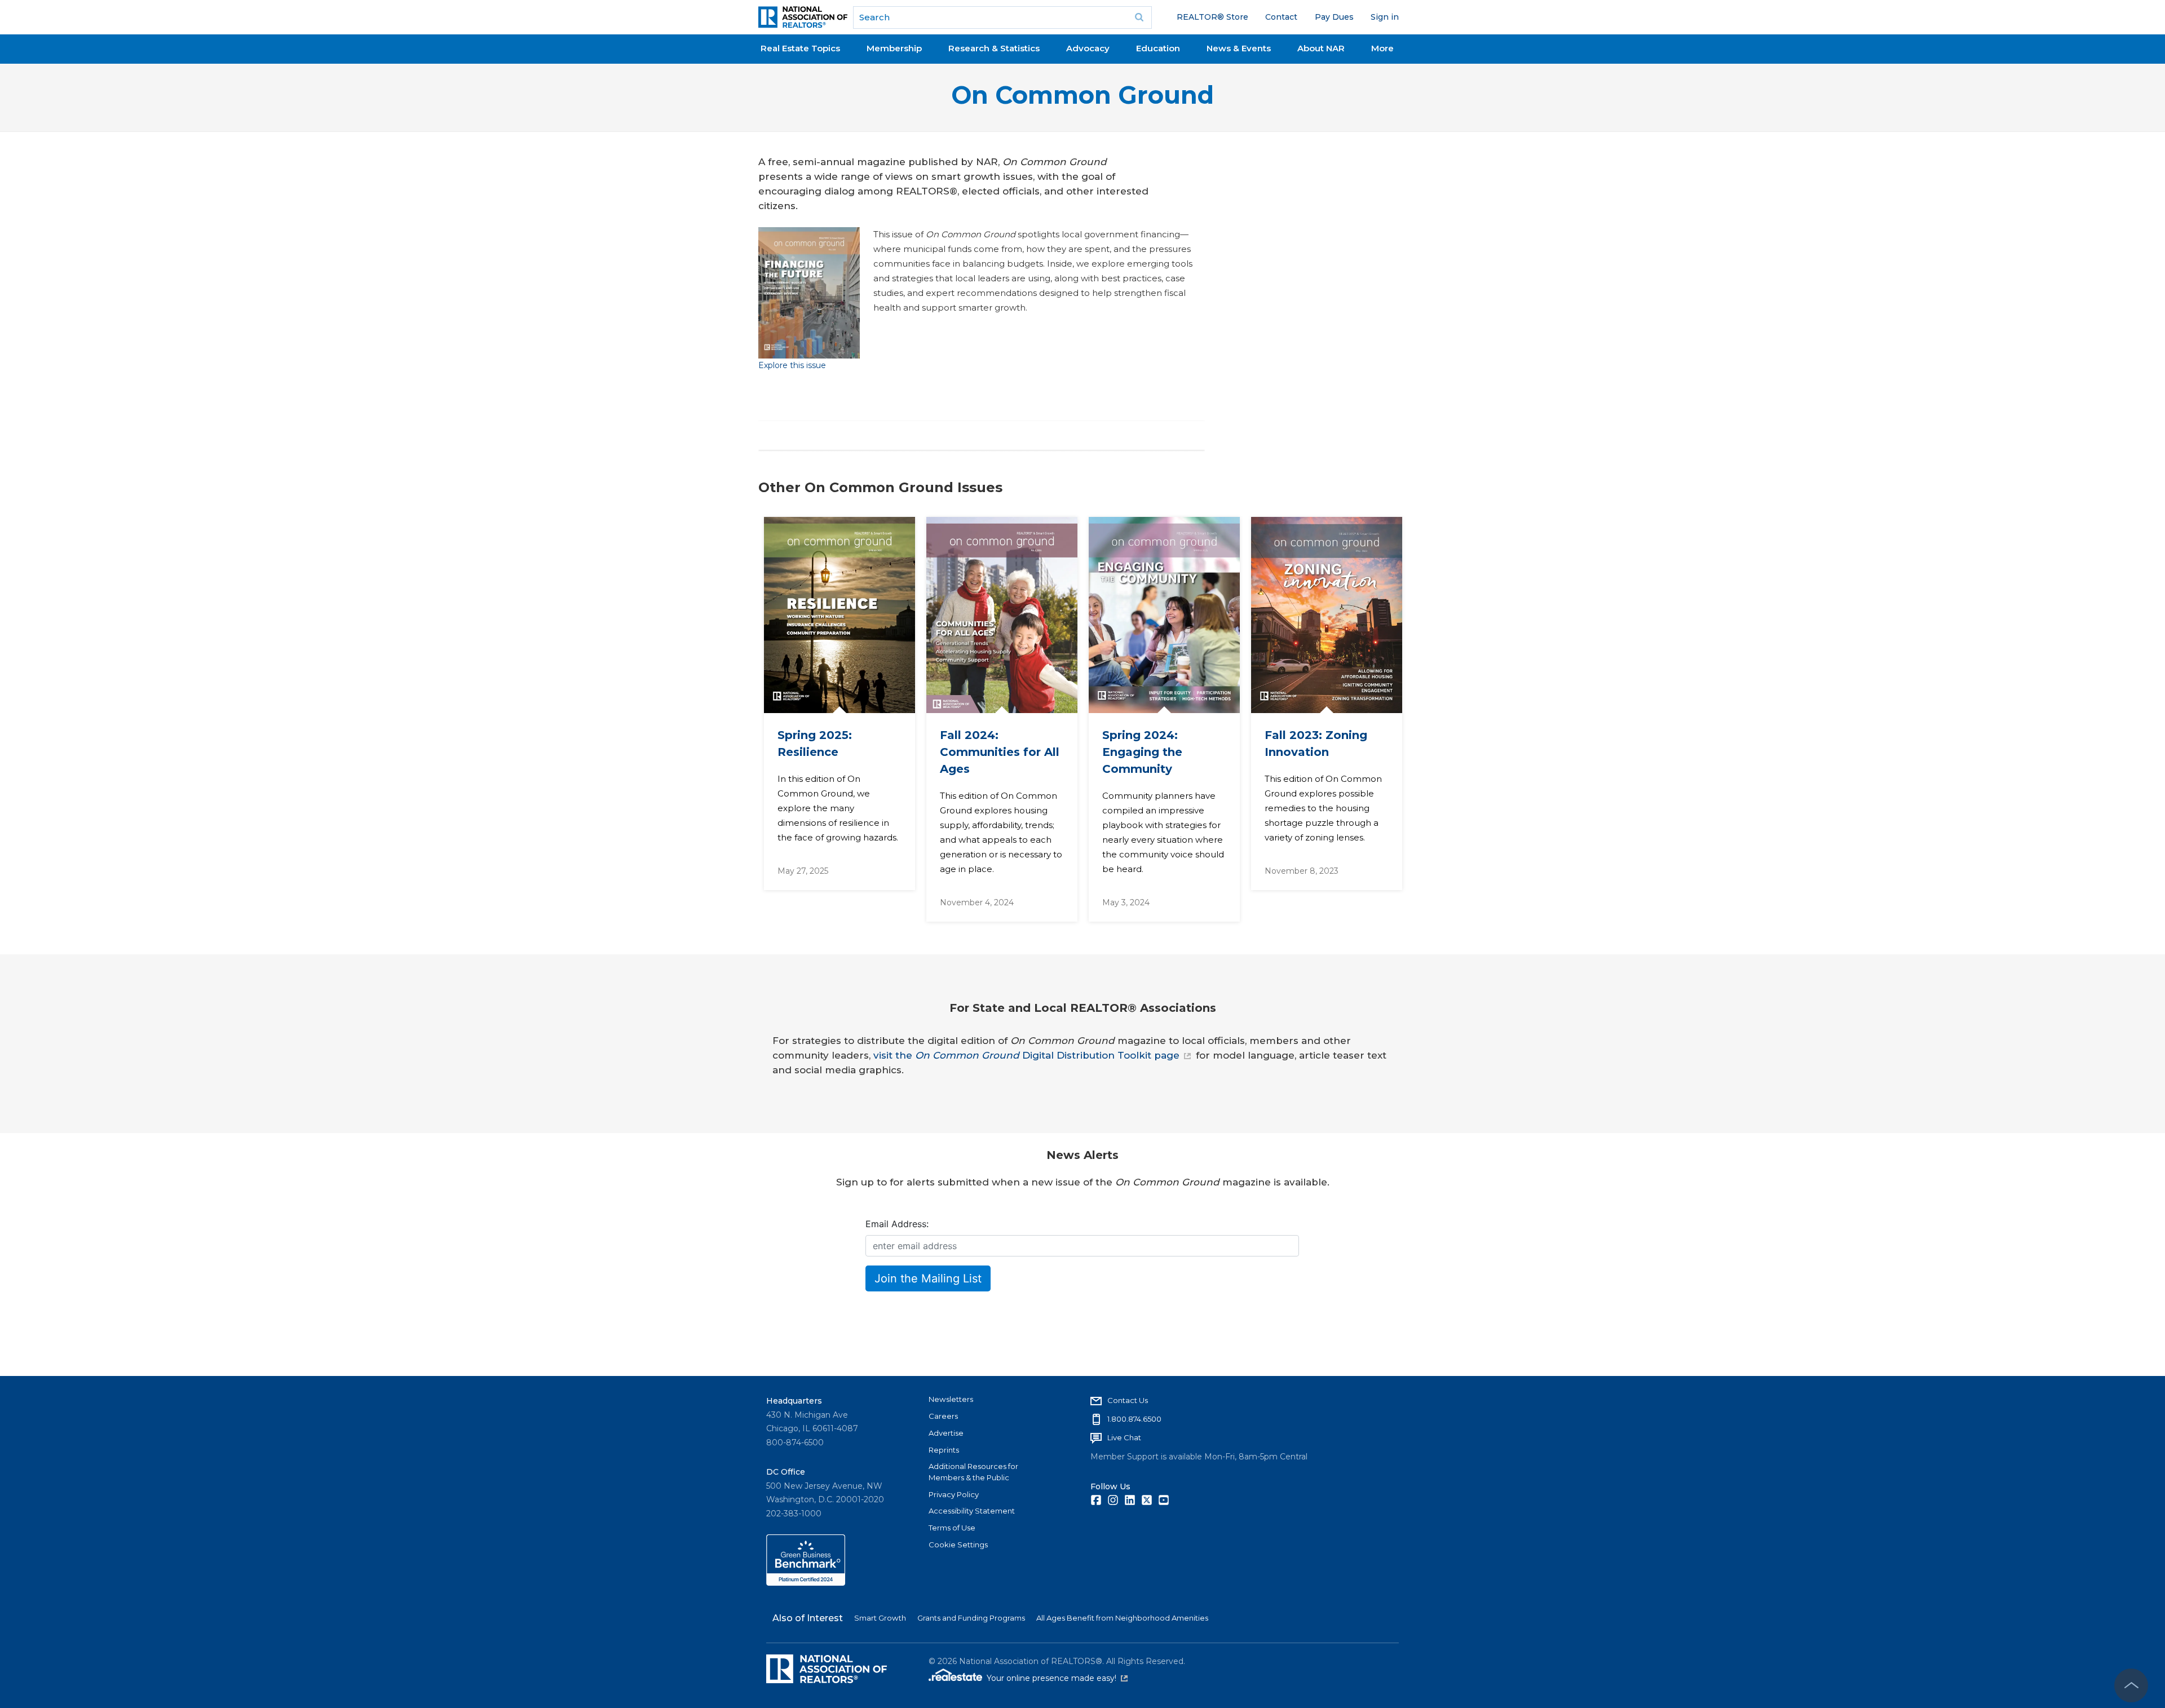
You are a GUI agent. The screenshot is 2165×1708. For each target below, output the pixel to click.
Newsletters (951, 1399)
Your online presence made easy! (1057, 1678)
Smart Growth (880, 1618)
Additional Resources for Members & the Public (973, 1472)
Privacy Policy (954, 1494)
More (1382, 48)
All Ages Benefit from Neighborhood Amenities (1122, 1618)
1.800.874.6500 (1134, 1419)
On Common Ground (1082, 95)
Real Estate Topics (800, 48)
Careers (943, 1416)
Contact (1281, 17)
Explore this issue (792, 365)
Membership (894, 48)
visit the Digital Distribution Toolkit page (1026, 1055)
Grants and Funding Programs (971, 1618)
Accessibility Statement (972, 1511)
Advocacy (1088, 48)
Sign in (1385, 17)
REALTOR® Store (1212, 17)
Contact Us (1128, 1400)
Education (1158, 48)
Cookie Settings (958, 1545)
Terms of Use (952, 1528)
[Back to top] (2131, 1685)
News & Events (1239, 48)
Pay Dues (1334, 17)
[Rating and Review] (806, 1583)
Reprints (944, 1450)
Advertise (946, 1433)
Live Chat (1124, 1437)
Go (1139, 17)
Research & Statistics (994, 48)
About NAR (1321, 48)
